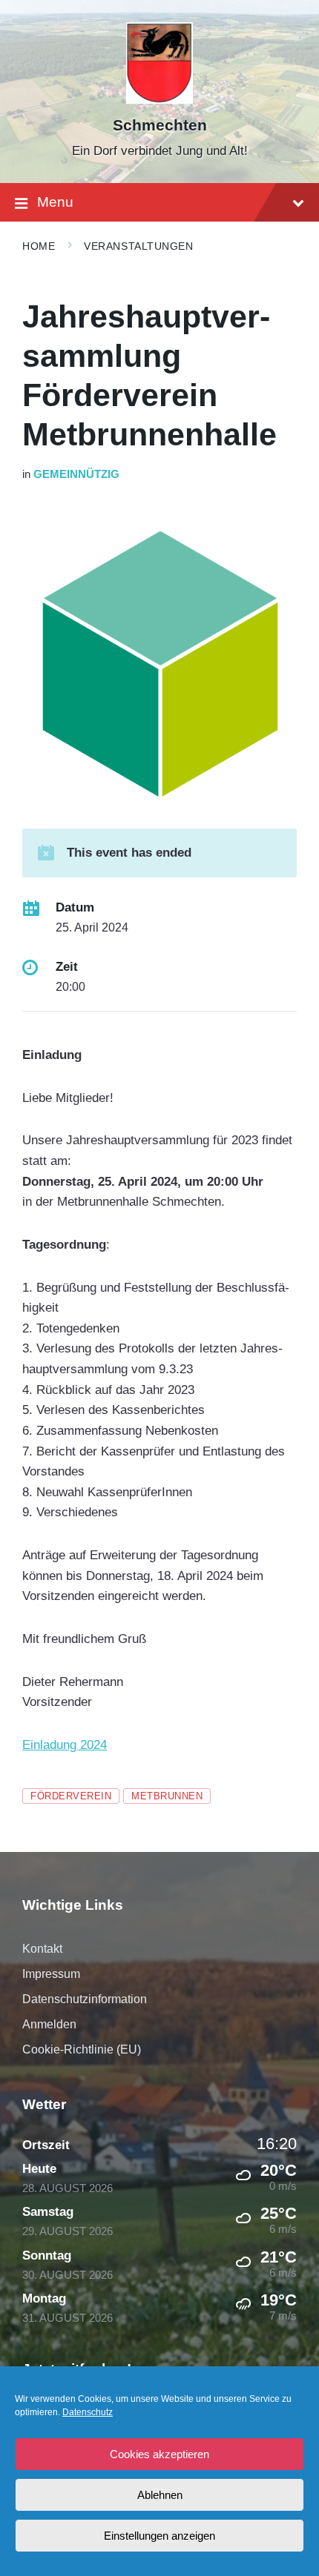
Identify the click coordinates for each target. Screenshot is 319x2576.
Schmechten (160, 125)
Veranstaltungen (138, 246)
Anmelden (49, 2024)
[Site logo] (160, 100)
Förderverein (71, 1796)
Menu (55, 202)
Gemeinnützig (76, 474)
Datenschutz (88, 2412)
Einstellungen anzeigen (159, 2536)
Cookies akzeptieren (159, 2454)
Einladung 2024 (65, 1745)
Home (39, 246)
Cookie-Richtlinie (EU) (82, 2049)
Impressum (51, 1974)
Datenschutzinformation (85, 1999)
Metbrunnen (167, 1796)
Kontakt (42, 1949)
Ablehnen (160, 2495)
